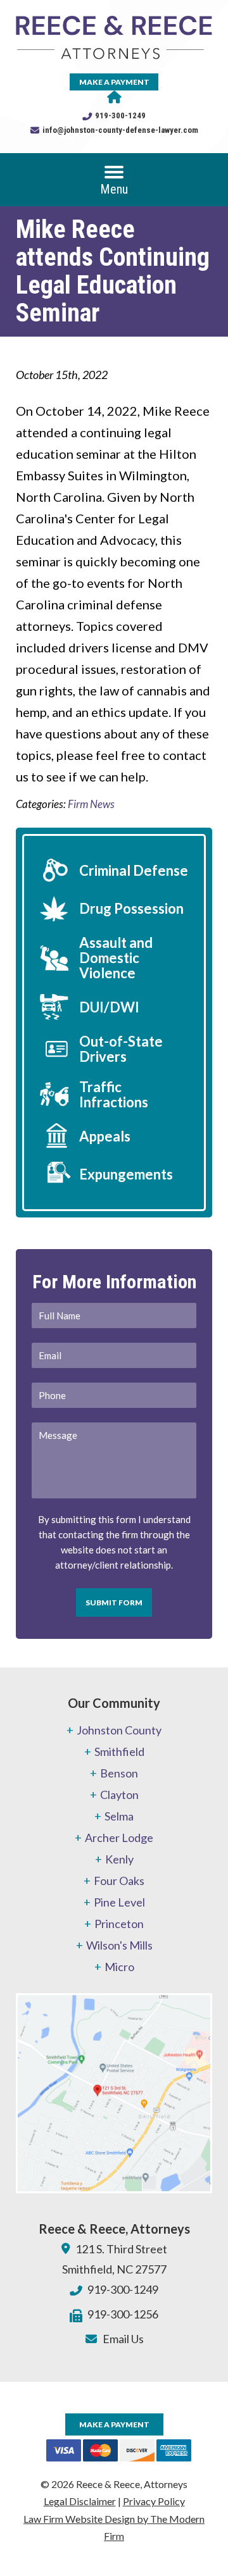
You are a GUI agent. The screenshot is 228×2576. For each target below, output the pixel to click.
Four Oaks (119, 1881)
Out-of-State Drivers (121, 1049)
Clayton (119, 1795)
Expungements (126, 1174)
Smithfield (119, 1752)
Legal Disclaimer (80, 2501)
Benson (119, 1773)
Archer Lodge (119, 1838)
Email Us (123, 2339)
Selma (119, 1816)
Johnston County (119, 1730)
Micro (119, 1967)
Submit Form (114, 1602)
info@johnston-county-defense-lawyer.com (120, 130)
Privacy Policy (154, 2501)
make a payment (114, 82)
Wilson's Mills (119, 1945)
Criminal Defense (134, 870)
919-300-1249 (120, 115)
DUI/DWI (109, 1007)
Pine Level (119, 1902)
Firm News (91, 804)
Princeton (119, 1924)
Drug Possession (131, 908)
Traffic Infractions (114, 1094)
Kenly (119, 1859)
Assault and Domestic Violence (116, 958)
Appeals (105, 1136)
